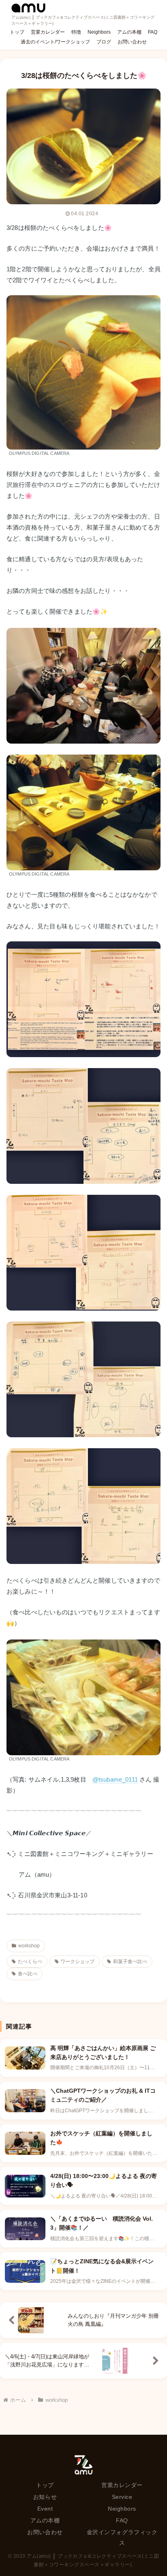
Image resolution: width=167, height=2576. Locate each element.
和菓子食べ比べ (130, 1962)
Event (45, 2509)
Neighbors (122, 2509)
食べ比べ (28, 1974)
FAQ (122, 2520)
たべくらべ (30, 1962)
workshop (29, 1946)
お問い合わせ (45, 2532)
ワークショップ (77, 1962)
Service (122, 2497)
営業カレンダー (122, 2485)
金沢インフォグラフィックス (122, 2537)
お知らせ (45, 2497)
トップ (45, 2485)
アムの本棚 (45, 2520)
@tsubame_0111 (115, 1779)
